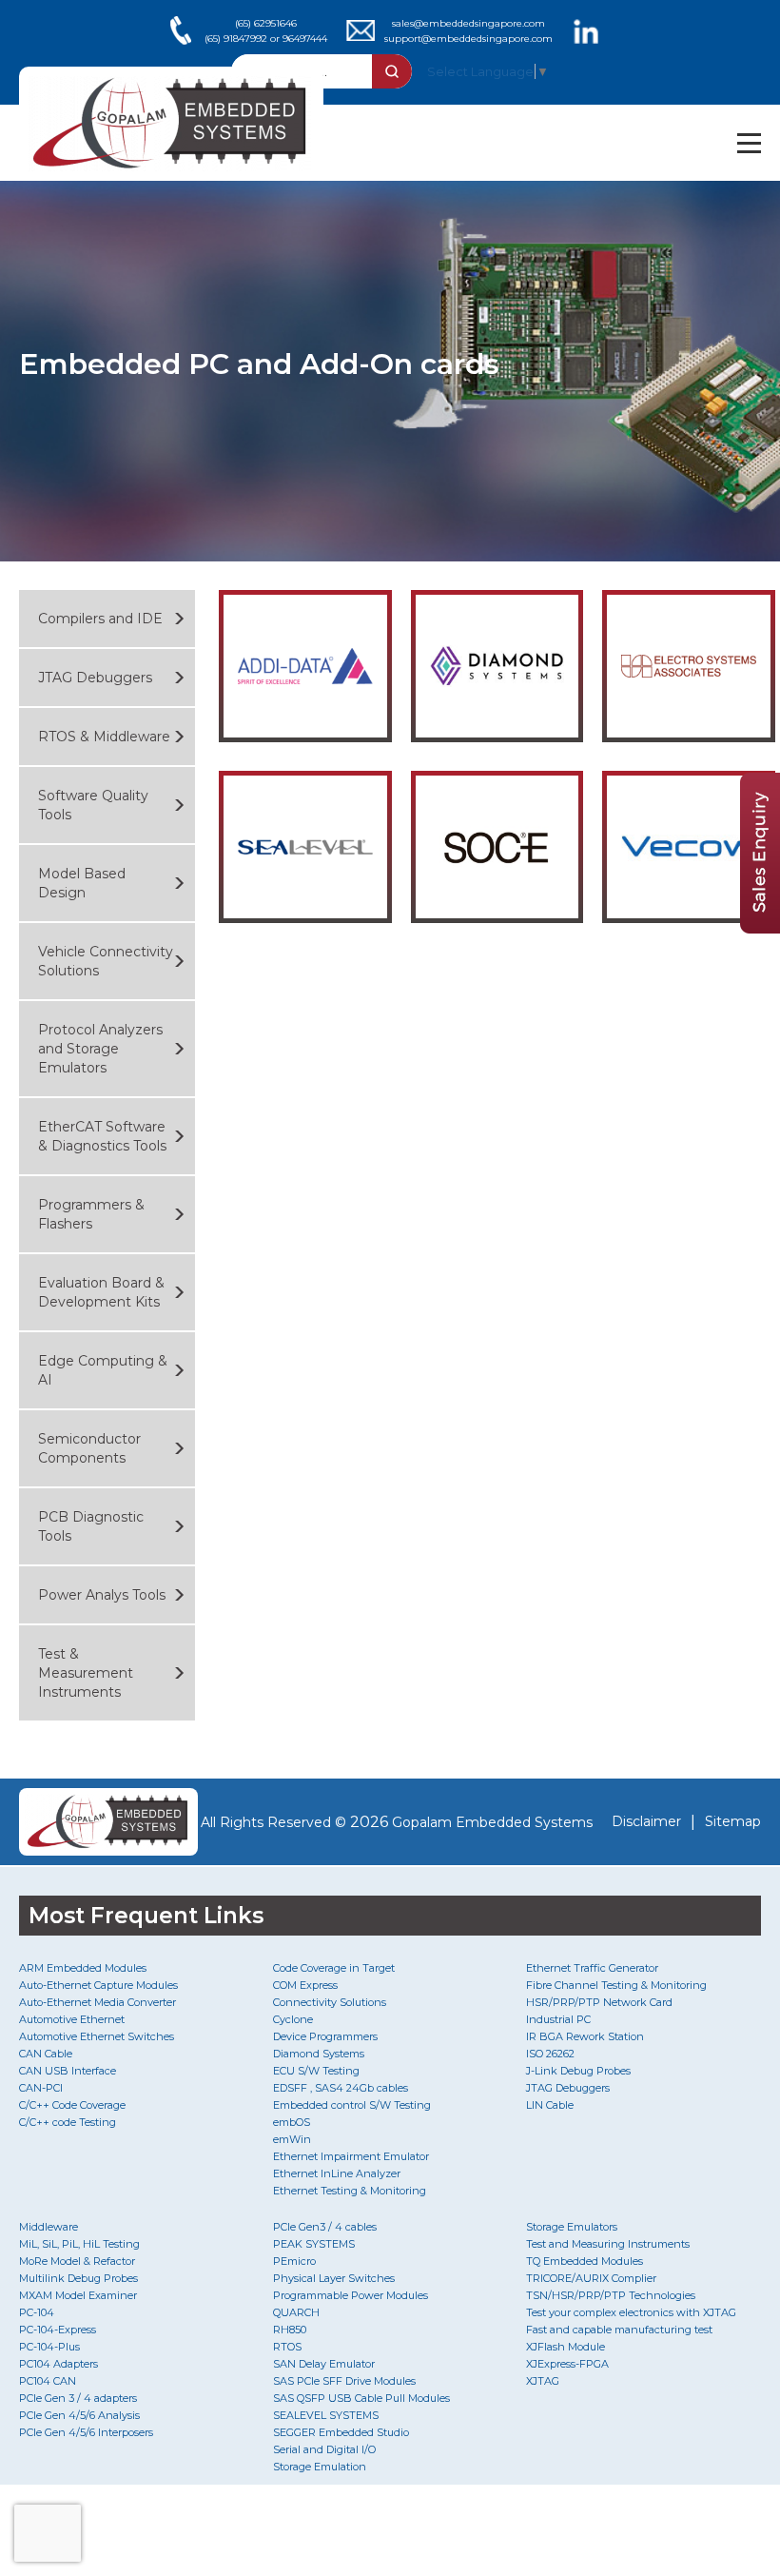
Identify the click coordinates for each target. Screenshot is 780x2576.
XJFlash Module (565, 2347)
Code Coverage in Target (334, 1968)
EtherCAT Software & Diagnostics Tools (102, 1136)
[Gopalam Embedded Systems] (103, 1822)
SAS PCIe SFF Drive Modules (344, 2381)
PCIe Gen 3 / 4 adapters (78, 2398)
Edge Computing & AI (103, 1370)
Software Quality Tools (93, 805)
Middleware (49, 2227)
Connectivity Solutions (330, 2002)
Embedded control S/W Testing (352, 2105)
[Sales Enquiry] (760, 928)
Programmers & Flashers (91, 1214)
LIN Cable (550, 2105)
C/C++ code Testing (68, 2122)
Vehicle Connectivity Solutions (106, 961)
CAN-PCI (41, 2088)
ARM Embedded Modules (83, 1968)
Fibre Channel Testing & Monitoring (616, 1985)
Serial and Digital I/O (324, 2449)
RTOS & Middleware (104, 737)
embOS (292, 2122)
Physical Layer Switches (334, 2278)
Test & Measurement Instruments (86, 1673)
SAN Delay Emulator (324, 2364)
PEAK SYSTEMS (314, 2244)
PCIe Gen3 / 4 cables (325, 2227)
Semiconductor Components (89, 1448)
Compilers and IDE (100, 619)
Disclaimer (646, 1821)
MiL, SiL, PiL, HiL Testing (79, 2244)
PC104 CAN (48, 2381)
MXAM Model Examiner (78, 2295)
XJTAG (543, 2381)
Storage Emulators (572, 2227)
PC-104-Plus (49, 2347)
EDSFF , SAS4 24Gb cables (341, 2088)
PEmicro (294, 2261)
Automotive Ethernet (72, 2019)
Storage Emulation (320, 2467)
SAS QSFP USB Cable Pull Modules (361, 2398)
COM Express (305, 1985)
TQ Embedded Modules (585, 2261)
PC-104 (37, 2312)
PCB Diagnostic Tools (91, 1526)
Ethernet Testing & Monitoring (350, 2191)
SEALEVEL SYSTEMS (326, 2415)
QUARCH (296, 2312)
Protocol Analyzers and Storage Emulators (100, 1049)
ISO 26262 (550, 2054)
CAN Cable (46, 2054)
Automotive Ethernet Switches (97, 2036)
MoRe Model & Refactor (77, 2261)
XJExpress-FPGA (567, 2364)
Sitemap (733, 1821)
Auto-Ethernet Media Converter (97, 2002)
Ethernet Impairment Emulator (351, 2156)
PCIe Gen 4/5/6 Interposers (86, 2432)
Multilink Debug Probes (78, 2278)
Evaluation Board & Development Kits (101, 1292)
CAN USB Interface (68, 2071)
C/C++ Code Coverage (72, 2105)
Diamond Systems (319, 2054)
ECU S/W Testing (316, 2071)
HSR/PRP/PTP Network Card (599, 2002)
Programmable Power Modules (351, 2295)
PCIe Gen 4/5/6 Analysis (79, 2415)
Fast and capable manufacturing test (619, 2330)
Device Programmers (325, 2036)
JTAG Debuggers (95, 678)
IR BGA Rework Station (585, 2036)
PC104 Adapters (58, 2364)
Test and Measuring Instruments (608, 2244)
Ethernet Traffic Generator (592, 1968)
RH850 (290, 2330)
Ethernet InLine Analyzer (337, 2173)
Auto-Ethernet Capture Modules (98, 1985)
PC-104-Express (58, 2330)
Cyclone (293, 2019)
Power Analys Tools (102, 1595)
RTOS (287, 2347)
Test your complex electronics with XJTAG (631, 2312)
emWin (292, 2139)
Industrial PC (558, 2019)
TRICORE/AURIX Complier (591, 2278)
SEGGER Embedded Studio (341, 2432)
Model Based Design (82, 883)
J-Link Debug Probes (578, 2071)
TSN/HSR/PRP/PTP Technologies (611, 2295)
